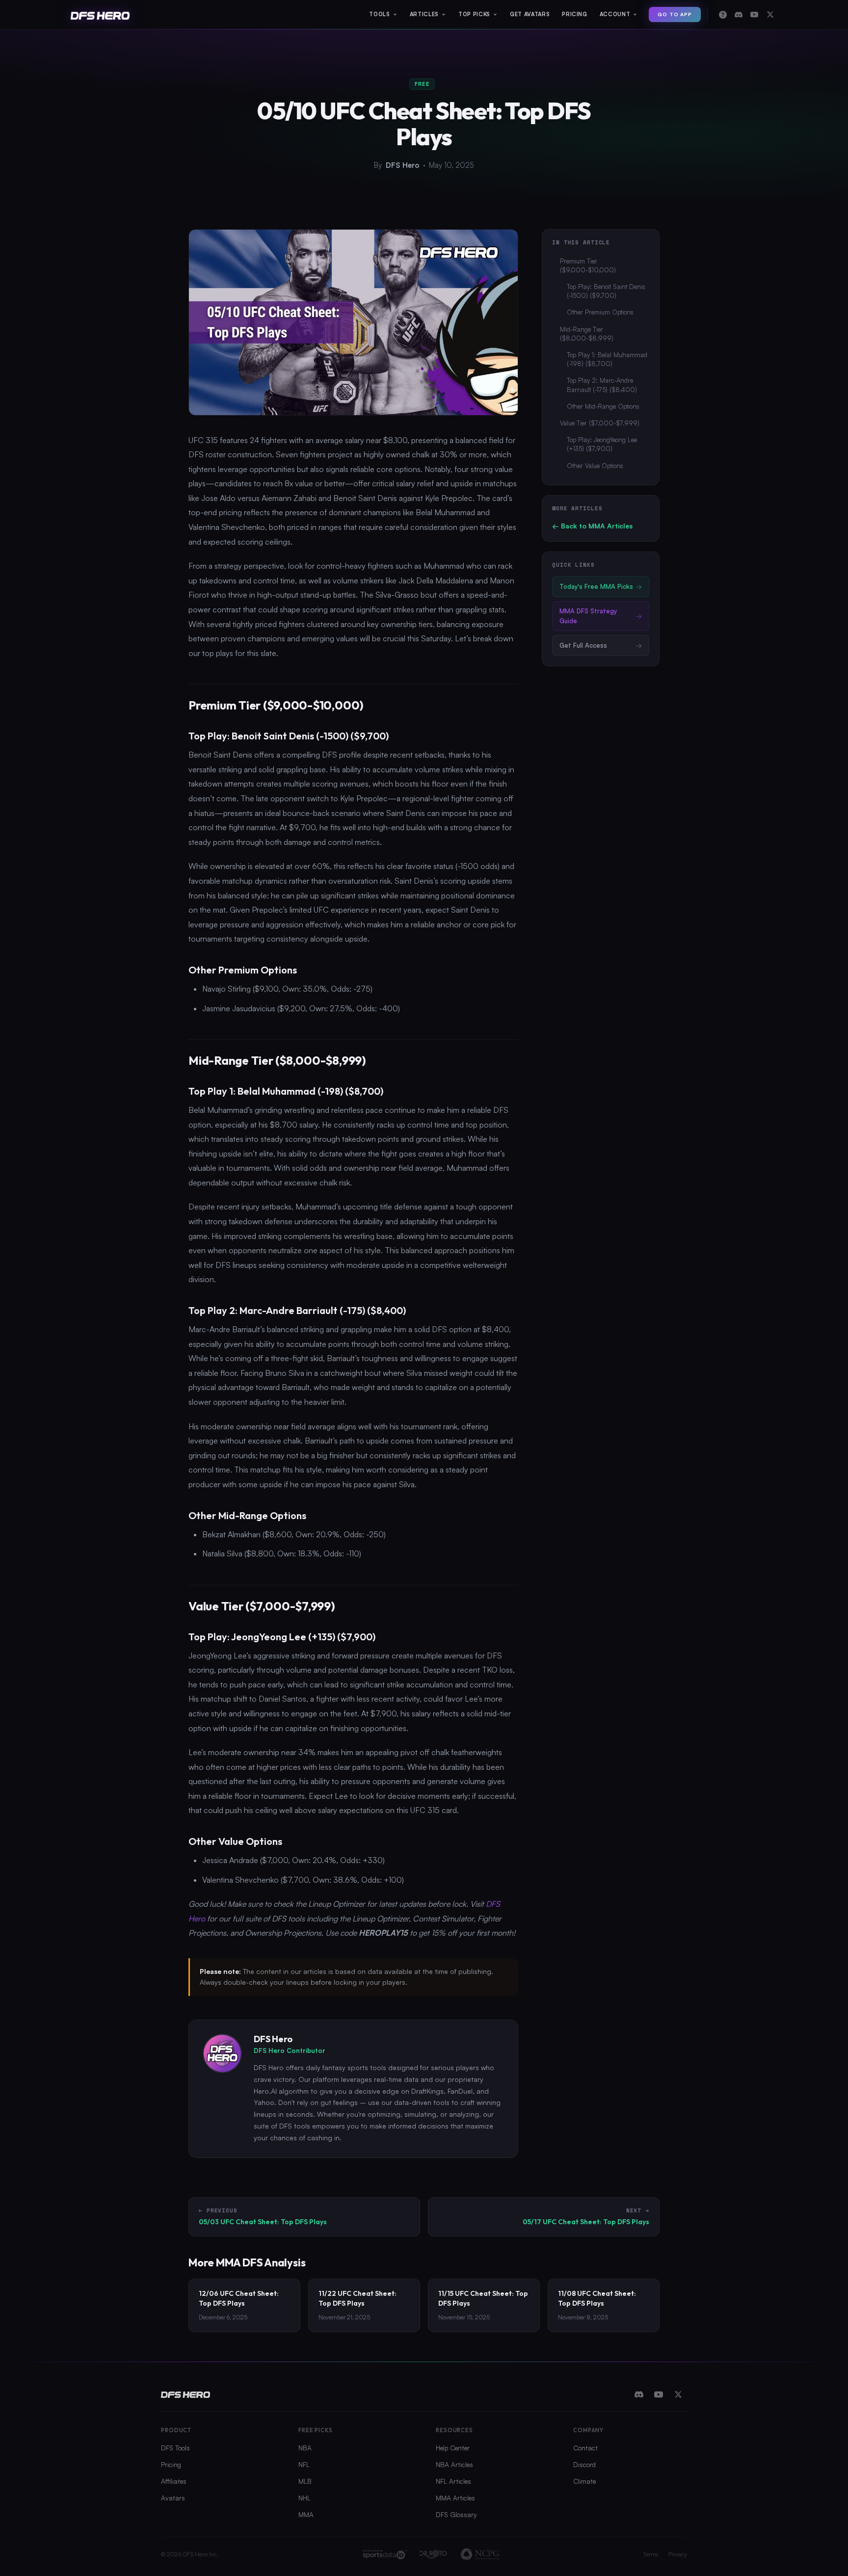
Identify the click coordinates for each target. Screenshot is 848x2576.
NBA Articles (454, 2464)
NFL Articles (453, 2481)
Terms (651, 2554)
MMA (306, 2514)
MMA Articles (455, 2498)
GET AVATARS (530, 14)
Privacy (678, 2554)
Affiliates (174, 2481)
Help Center (453, 2448)
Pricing (171, 2464)
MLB (305, 2481)
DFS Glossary (456, 2514)
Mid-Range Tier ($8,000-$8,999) (587, 334)
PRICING (575, 14)
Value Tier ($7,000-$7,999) (600, 423)
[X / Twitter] (678, 2394)
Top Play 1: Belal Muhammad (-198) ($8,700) (607, 359)
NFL (304, 2464)
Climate (584, 2481)
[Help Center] (723, 15)
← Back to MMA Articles (592, 526)
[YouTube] (659, 2394)
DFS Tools (175, 2448)
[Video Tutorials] (754, 15)
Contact (585, 2448)
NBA (305, 2448)
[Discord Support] (739, 15)
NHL (305, 2498)
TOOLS (379, 14)
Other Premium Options (600, 312)
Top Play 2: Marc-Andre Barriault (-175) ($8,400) (602, 385)
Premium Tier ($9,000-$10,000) (588, 265)
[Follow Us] (770, 15)
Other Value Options (595, 466)
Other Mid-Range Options (603, 406)
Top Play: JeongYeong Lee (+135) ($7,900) (602, 444)
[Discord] (639, 2394)
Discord (584, 2464)
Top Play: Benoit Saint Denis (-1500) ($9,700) (606, 291)
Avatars (173, 2498)
